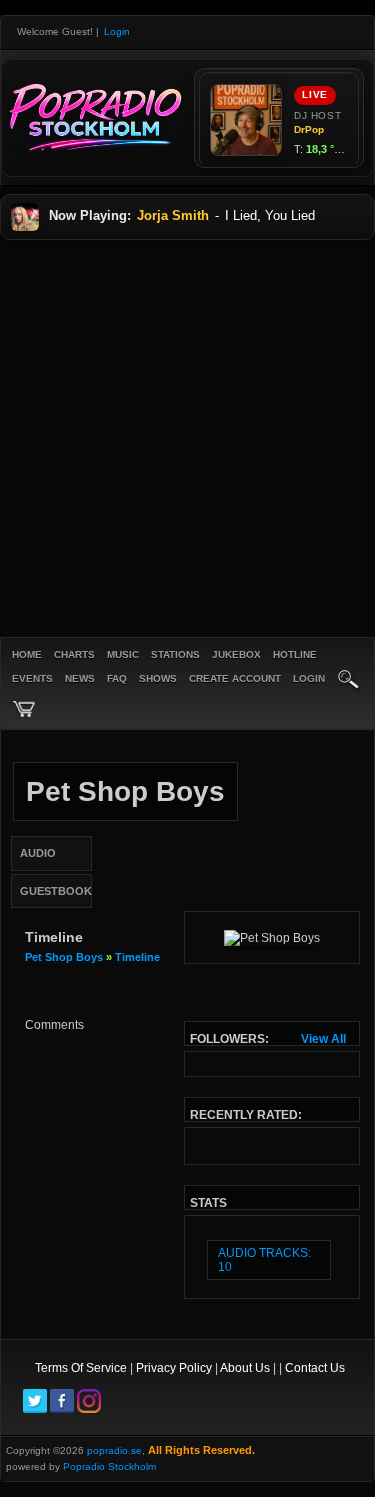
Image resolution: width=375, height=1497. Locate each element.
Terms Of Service (81, 1368)
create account (235, 678)
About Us (245, 1368)
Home (27, 654)
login (309, 678)
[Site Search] (349, 681)
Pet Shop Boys (64, 957)
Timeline (137, 957)
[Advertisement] (187, 437)
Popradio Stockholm (109, 1466)
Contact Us (315, 1368)
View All (323, 1039)
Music (123, 654)
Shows (158, 678)
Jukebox (236, 654)
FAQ (117, 678)
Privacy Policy (174, 1368)
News (80, 678)
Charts (74, 654)
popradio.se (114, 1450)
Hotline (295, 654)
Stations (175, 654)
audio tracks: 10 (264, 1260)
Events (32, 678)
